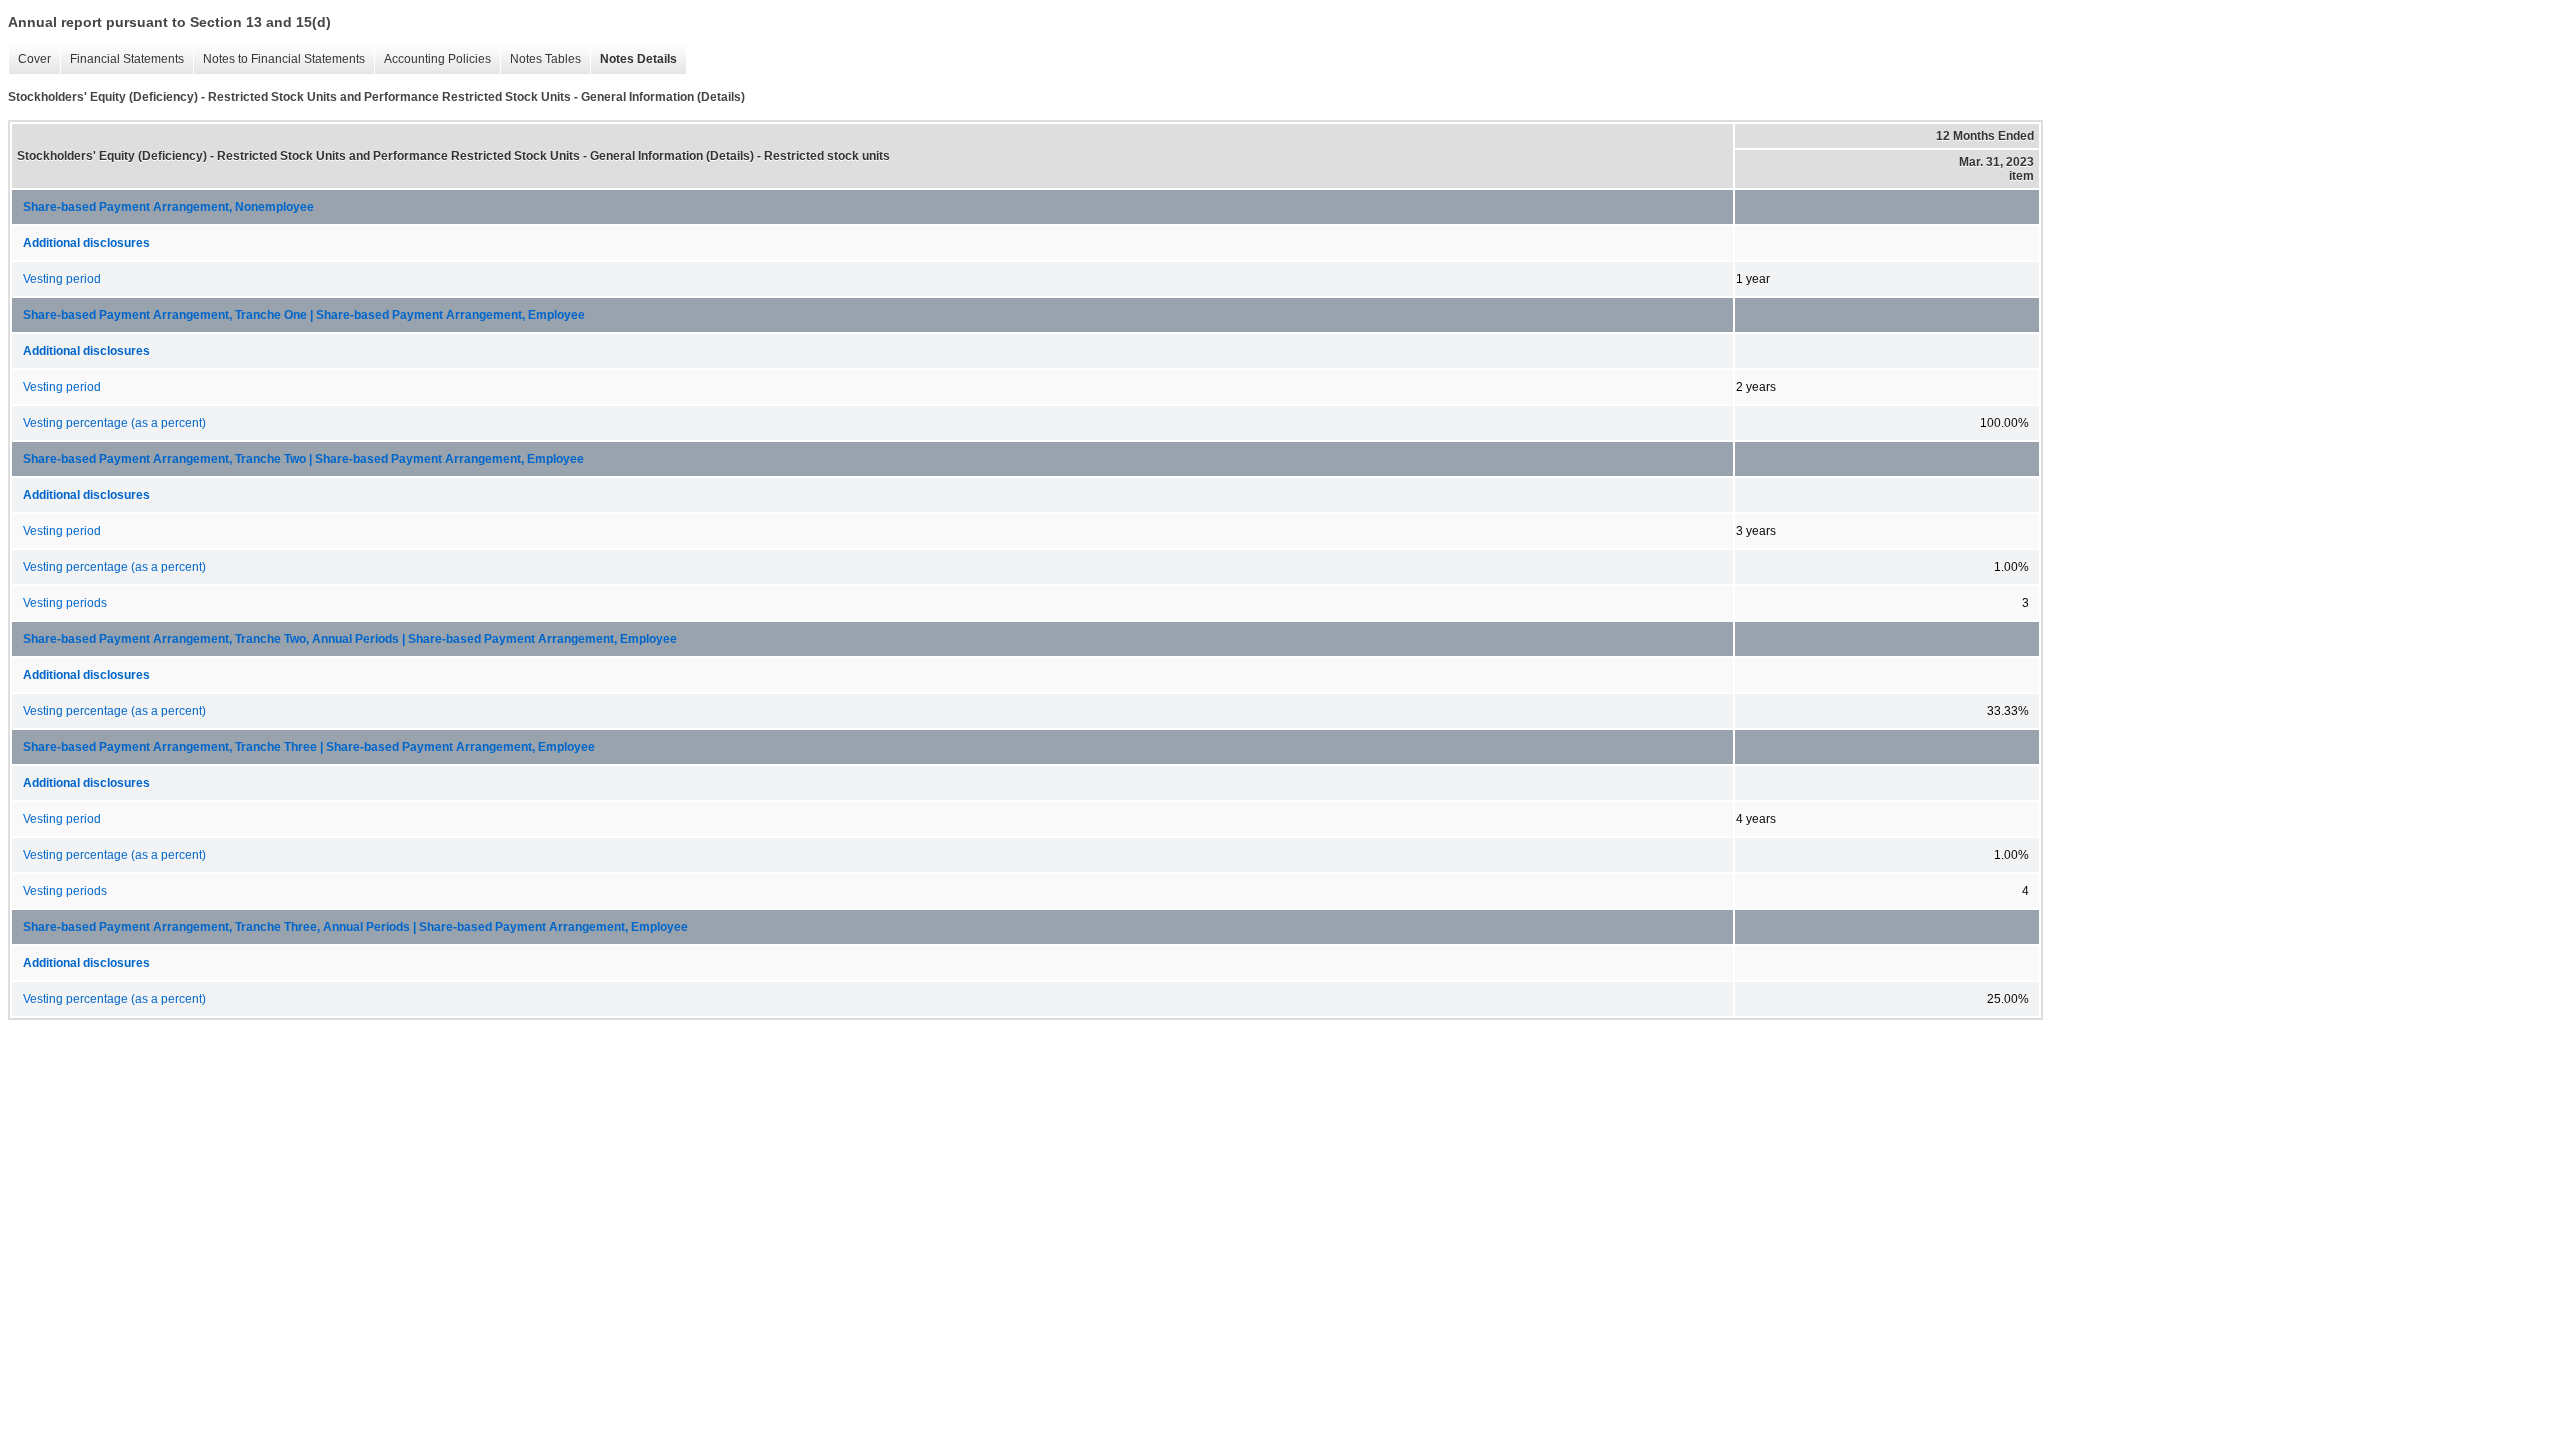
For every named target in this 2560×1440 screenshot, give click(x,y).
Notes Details (633, 59)
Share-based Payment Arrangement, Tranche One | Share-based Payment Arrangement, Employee (304, 315)
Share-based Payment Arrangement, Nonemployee (168, 207)
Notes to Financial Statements (279, 59)
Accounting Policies (432, 59)
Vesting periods (65, 603)
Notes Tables (540, 59)
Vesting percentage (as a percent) (114, 423)
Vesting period (62, 279)
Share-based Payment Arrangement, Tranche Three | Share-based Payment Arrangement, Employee (309, 747)
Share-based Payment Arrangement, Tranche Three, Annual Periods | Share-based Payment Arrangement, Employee (355, 927)
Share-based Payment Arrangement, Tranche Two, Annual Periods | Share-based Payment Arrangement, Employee (350, 639)
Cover (29, 59)
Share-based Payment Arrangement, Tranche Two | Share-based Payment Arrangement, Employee (303, 459)
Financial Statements (122, 59)
